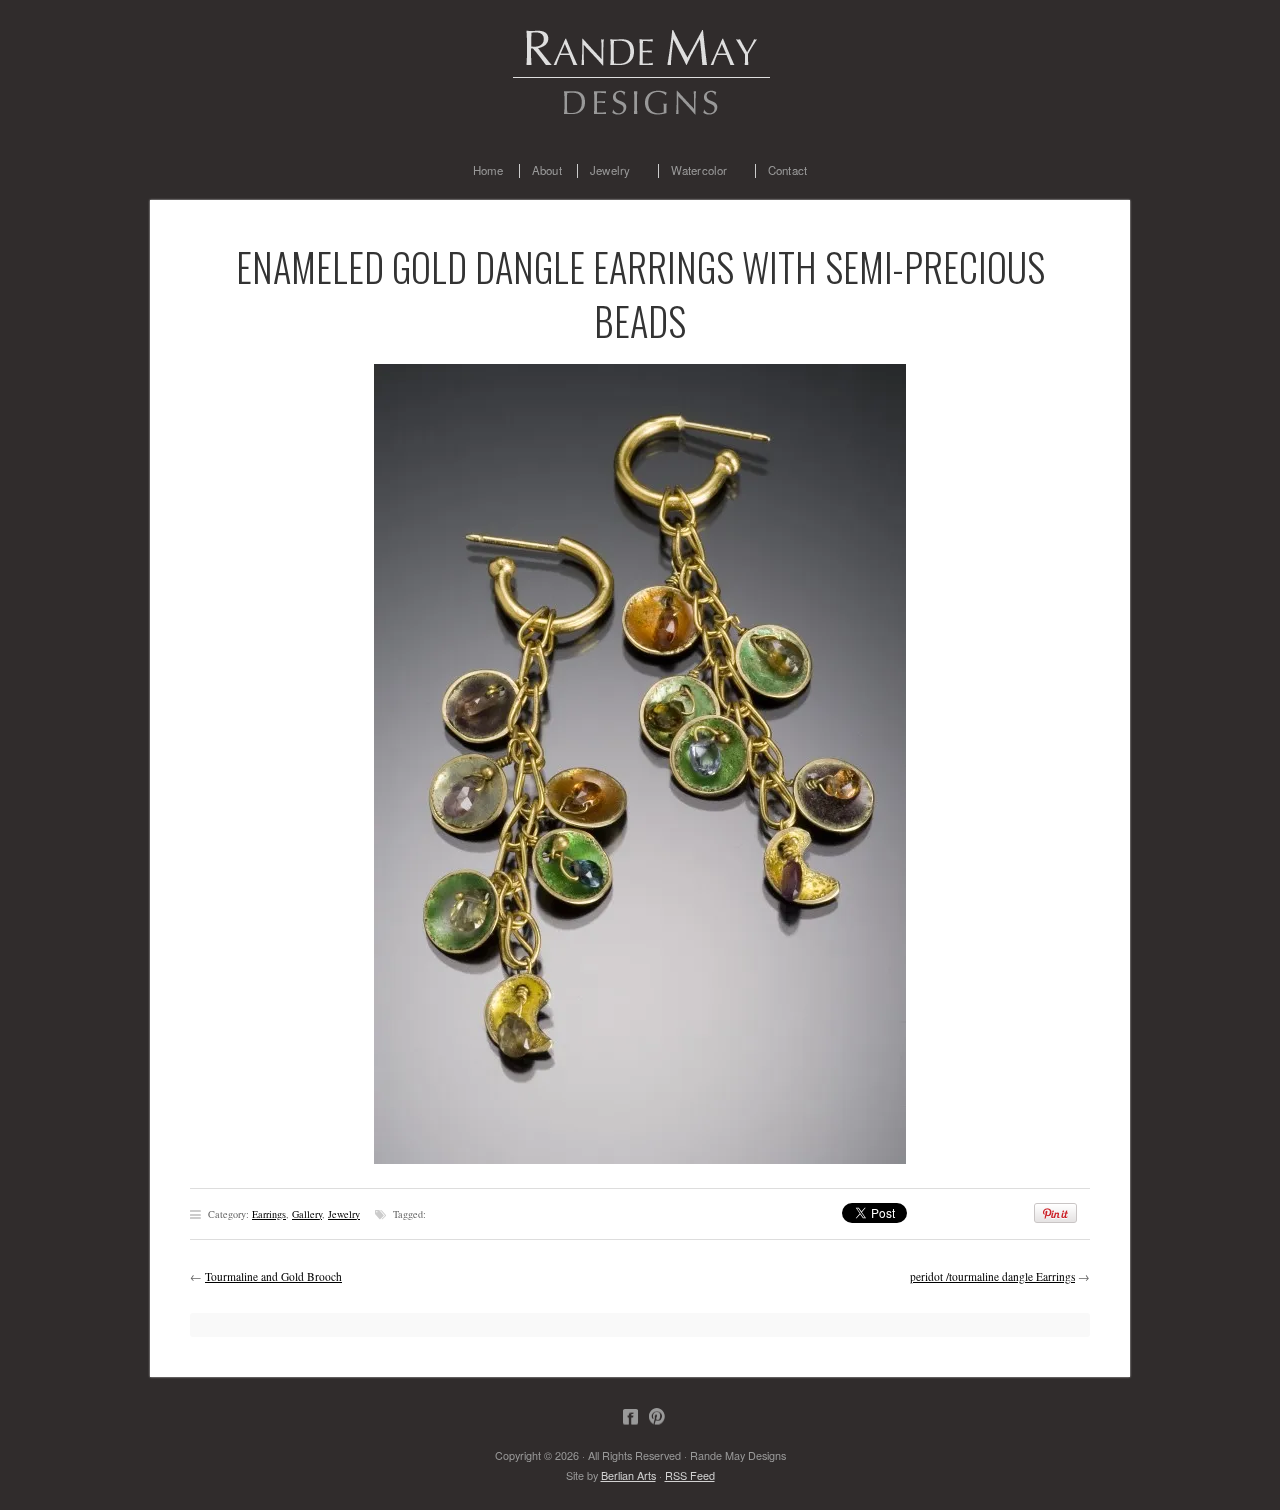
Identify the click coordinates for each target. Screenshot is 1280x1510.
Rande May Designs (640, 70)
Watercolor (693, 171)
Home (488, 171)
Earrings (269, 1214)
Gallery (307, 1214)
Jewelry (603, 171)
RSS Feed (690, 1475)
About (547, 171)
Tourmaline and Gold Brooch (273, 1276)
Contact (787, 171)
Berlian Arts (628, 1475)
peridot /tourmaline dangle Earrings (992, 1276)
